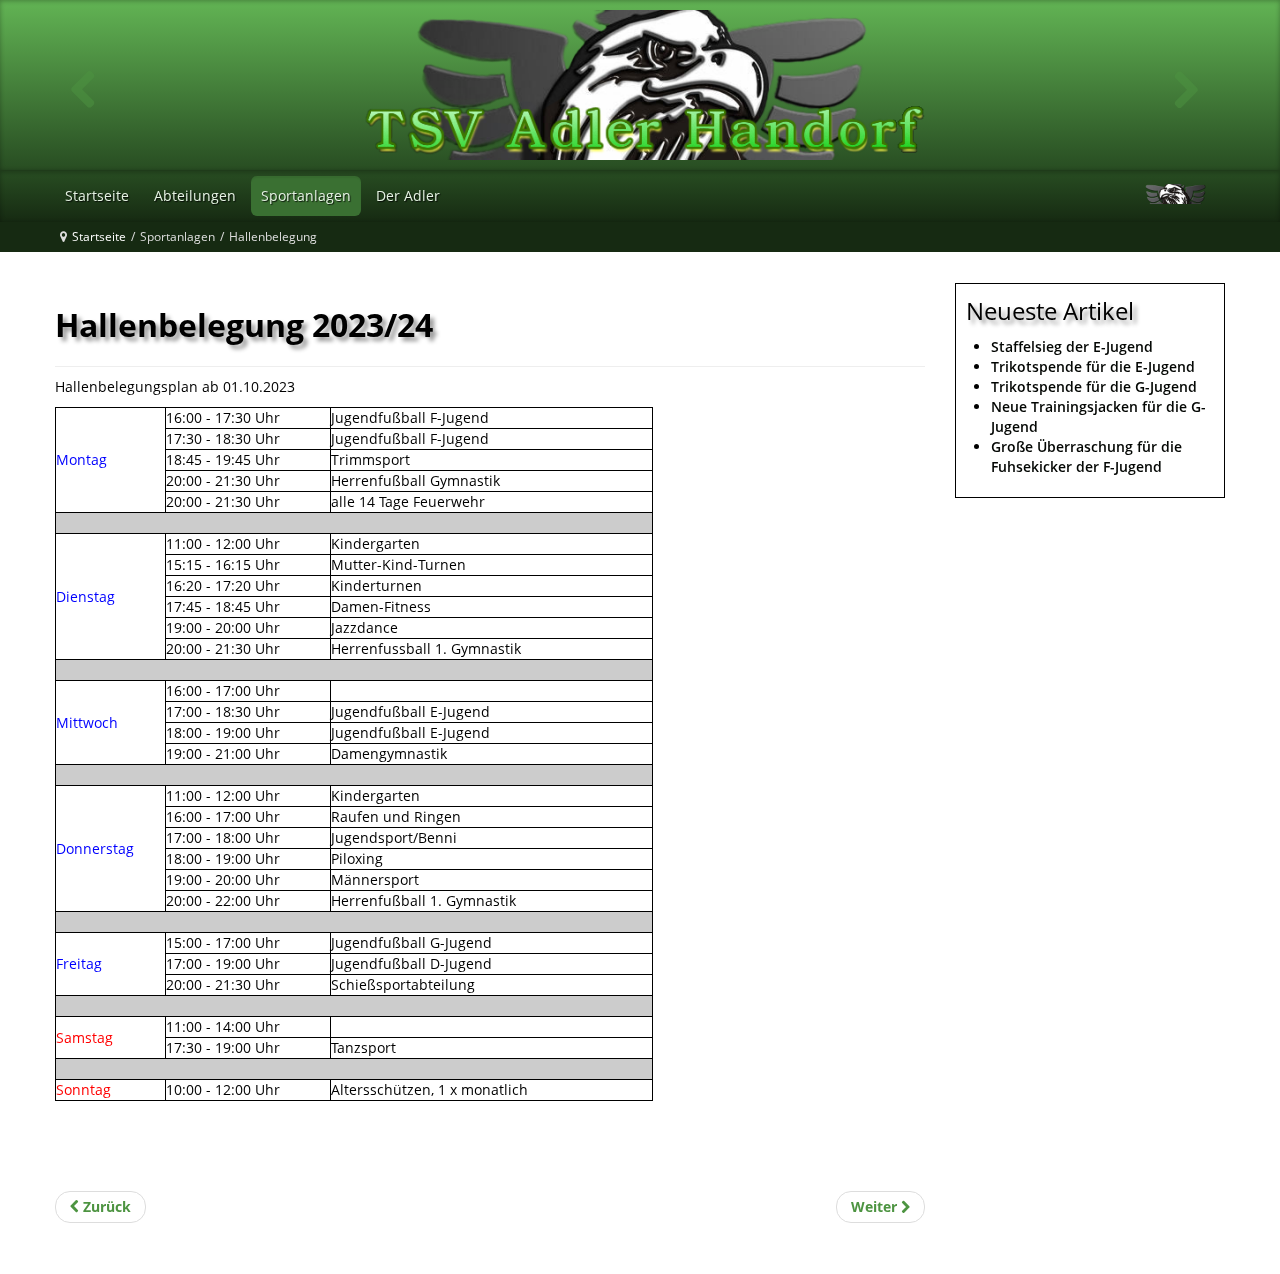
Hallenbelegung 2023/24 (244, 324)
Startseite (99, 236)
